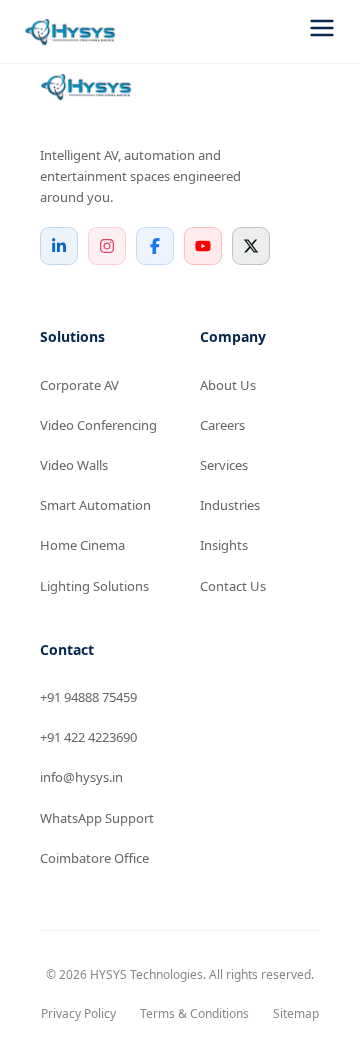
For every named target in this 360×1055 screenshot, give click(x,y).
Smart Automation (95, 505)
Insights (224, 545)
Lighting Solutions (94, 586)
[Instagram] (107, 246)
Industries (230, 505)
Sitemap (296, 1013)
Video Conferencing (98, 425)
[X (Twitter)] (251, 246)
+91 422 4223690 (88, 737)
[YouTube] (203, 246)
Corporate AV (79, 385)
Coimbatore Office (94, 858)
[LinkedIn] (59, 246)
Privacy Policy (78, 1013)
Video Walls (74, 465)
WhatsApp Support (97, 818)
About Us (228, 385)
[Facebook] (155, 246)
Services (224, 465)
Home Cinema (82, 545)
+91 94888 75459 (88, 697)
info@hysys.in (81, 777)
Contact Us (233, 586)
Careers (222, 425)
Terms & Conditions (194, 1013)
